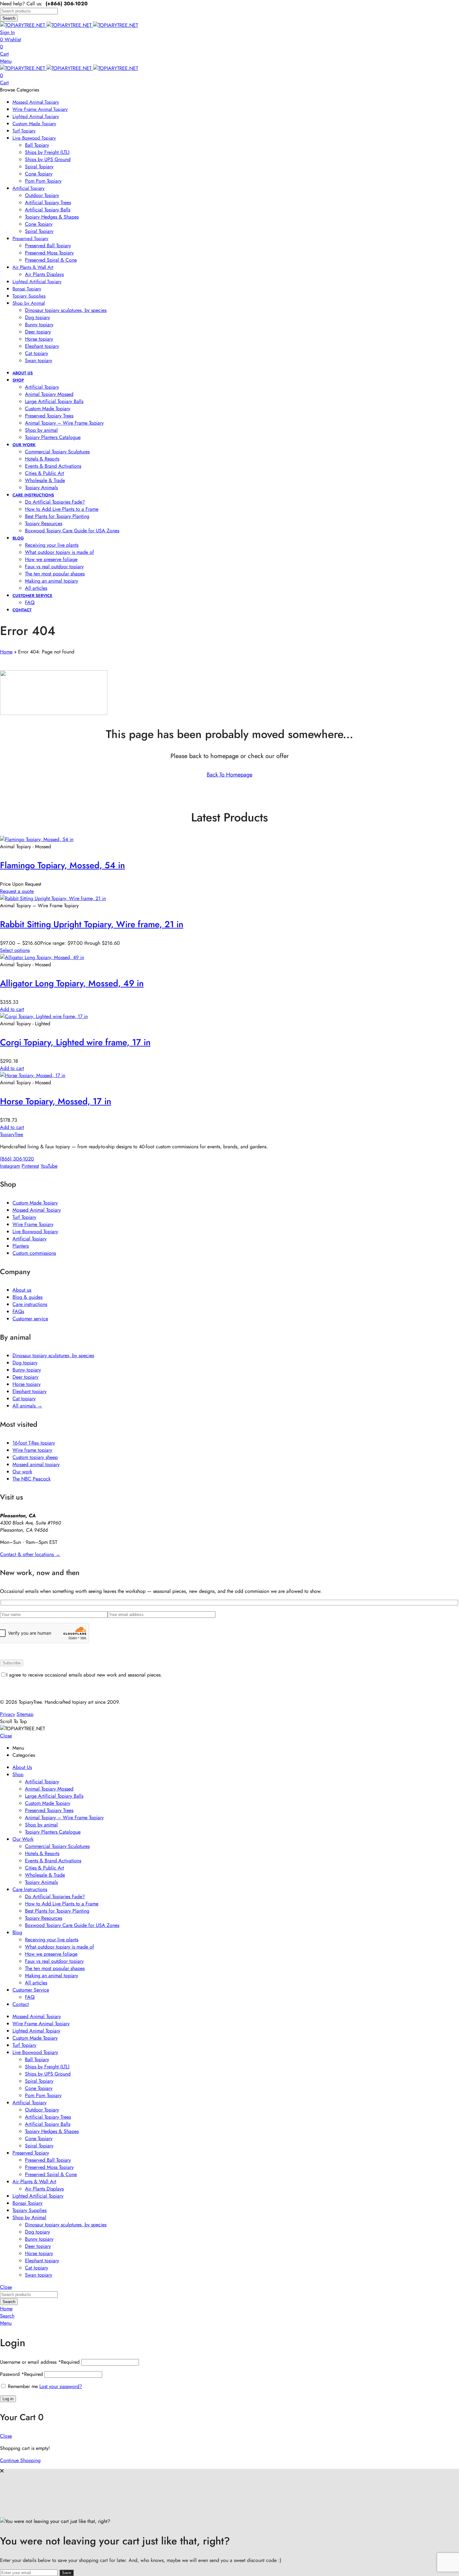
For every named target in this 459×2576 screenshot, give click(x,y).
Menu (6, 61)
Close (6, 1736)
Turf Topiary (24, 1217)
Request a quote (17, 891)
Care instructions (30, 1304)
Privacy (7, 1714)
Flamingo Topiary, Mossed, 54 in (62, 865)
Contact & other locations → (30, 1554)
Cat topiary (24, 1399)
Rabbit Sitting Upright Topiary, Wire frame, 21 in (92, 924)
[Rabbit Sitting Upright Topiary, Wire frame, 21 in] (53, 898)
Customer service (30, 1319)
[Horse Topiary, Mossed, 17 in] (33, 1075)
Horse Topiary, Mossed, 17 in (56, 1101)
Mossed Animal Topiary (37, 1210)
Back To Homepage (230, 775)
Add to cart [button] (12, 1009)
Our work (22, 1472)
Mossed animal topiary (36, 1464)
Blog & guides (27, 1297)
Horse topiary (27, 1384)
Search (9, 18)
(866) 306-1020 (17, 1159)
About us (22, 1290)
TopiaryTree (12, 1134)
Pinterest (30, 1166)
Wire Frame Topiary (33, 1224)
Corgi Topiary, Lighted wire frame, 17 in (75, 1042)
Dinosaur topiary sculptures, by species (53, 1355)
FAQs (18, 1311)
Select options (15, 950)
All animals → (27, 1406)
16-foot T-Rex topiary (34, 1443)
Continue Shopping (20, 2460)
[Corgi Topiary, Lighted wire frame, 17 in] (44, 1016)
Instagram (10, 1166)
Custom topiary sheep (35, 1457)
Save (67, 2573)
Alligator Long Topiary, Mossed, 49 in (72, 983)
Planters (21, 1246)
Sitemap (25, 1714)
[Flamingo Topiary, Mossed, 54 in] (37, 839)
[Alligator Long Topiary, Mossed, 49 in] (42, 957)
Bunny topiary (27, 1370)
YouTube (49, 1166)
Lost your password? (61, 2386)
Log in (8, 2399)
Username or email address (40, 2362)
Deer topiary (25, 1377)
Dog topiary (25, 1363)
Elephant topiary (30, 1391)
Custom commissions (34, 1253)
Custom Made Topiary (35, 1203)
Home (6, 652)
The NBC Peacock (32, 1479)
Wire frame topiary (32, 1450)
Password (21, 2374)
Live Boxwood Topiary (35, 1231)
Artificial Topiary (30, 1239)
